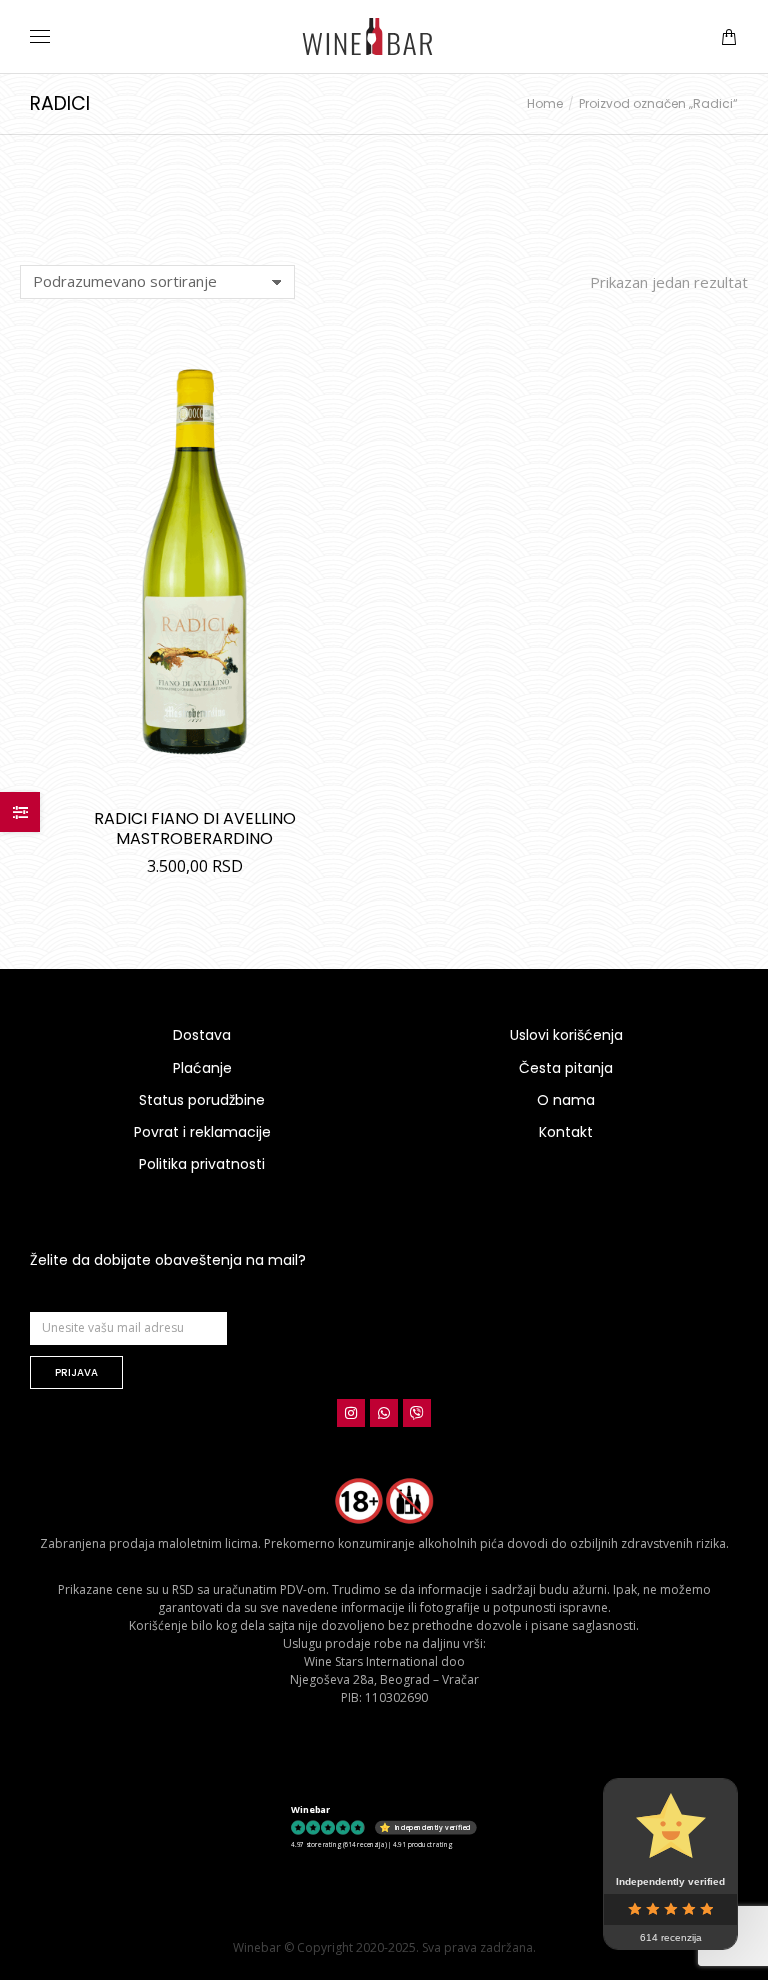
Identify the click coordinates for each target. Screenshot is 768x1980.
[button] (296, 16)
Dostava (202, 1035)
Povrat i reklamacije (202, 1132)
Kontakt (566, 1132)
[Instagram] (351, 1413)
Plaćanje (202, 1068)
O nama (566, 1100)
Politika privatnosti (202, 1164)
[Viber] (417, 1413)
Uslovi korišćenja (566, 1035)
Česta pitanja (566, 1068)
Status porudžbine (202, 1100)
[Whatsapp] (384, 1413)
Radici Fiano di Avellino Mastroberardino (195, 828)
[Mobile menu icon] (40, 36)
